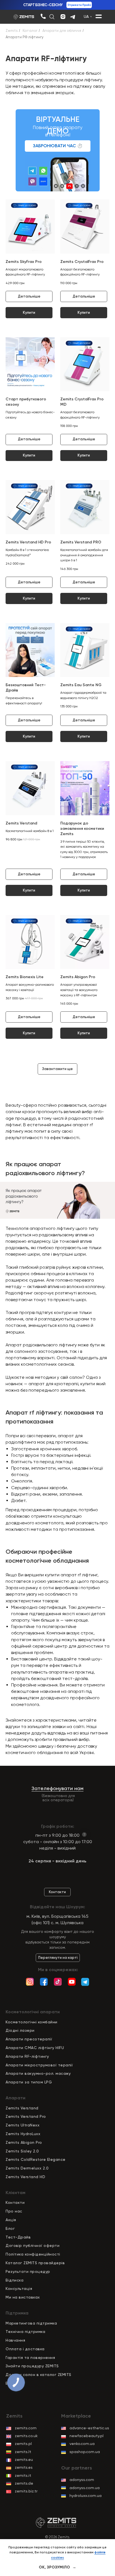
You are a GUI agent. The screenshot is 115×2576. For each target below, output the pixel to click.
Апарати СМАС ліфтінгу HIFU (35, 2048)
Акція (11, 2220)
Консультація (19, 2289)
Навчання (15, 2340)
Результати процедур (28, 2271)
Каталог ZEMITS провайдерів (35, 2263)
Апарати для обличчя (62, 31)
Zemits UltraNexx (22, 2125)
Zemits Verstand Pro (26, 2116)
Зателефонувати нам (57, 1788)
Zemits (12, 31)
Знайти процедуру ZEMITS (32, 2366)
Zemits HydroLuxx (23, 2134)
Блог (10, 2228)
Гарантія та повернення (30, 2358)
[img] (43, 16)
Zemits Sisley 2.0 (22, 2151)
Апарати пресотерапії (29, 2039)
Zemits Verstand (22, 2108)
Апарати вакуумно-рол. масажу (38, 2073)
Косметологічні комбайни (32, 2022)
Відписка (15, 2280)
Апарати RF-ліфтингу (27, 2056)
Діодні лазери (20, 2030)
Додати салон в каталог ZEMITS (39, 2375)
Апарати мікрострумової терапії (39, 2065)
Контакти (15, 2202)
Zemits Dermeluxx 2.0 (27, 2168)
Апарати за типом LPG (29, 2082)
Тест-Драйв (18, 2237)
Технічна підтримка (25, 2332)
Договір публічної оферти (33, 2245)
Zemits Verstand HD (25, 2177)
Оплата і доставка (25, 2349)
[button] (58, 146)
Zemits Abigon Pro (24, 2142)
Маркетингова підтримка (31, 2323)
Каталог (30, 31)
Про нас (14, 2211)
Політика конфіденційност (32, 2254)
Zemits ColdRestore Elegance (36, 2159)
